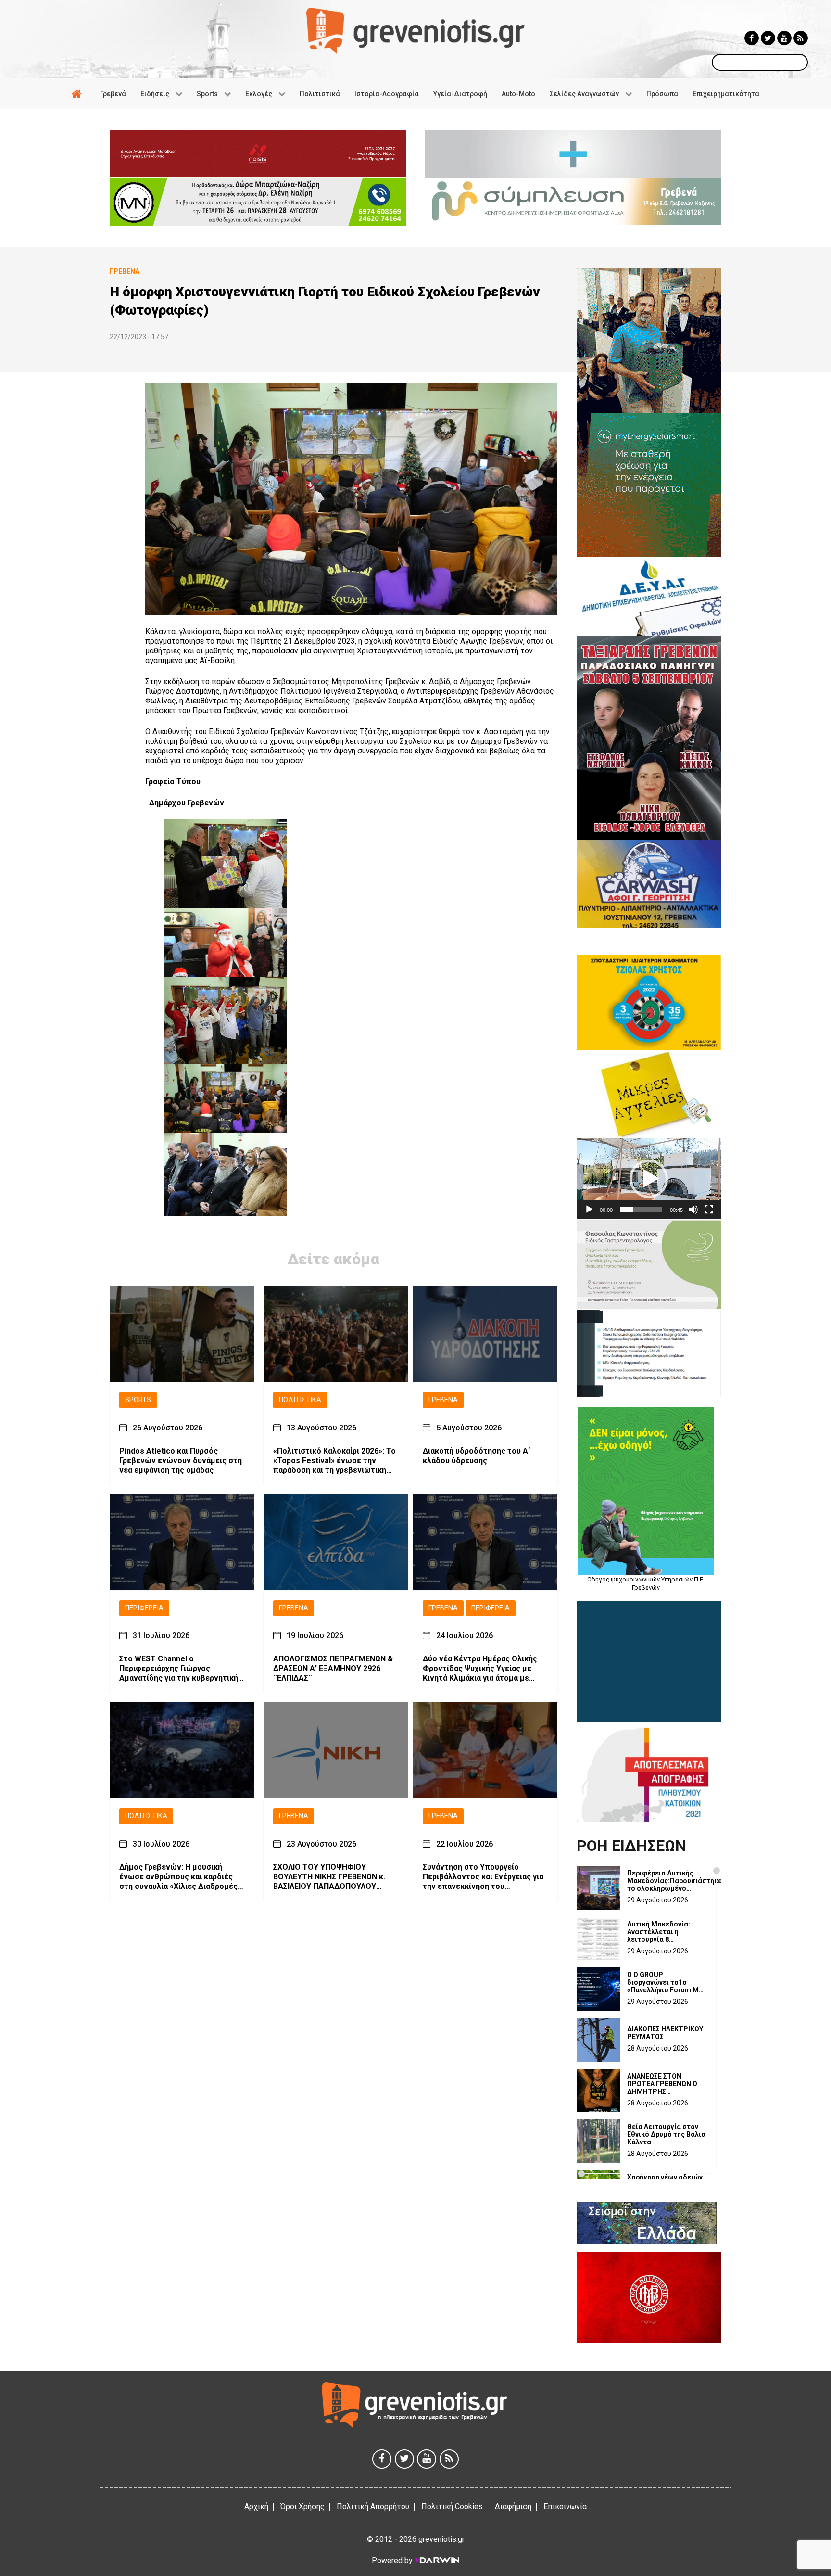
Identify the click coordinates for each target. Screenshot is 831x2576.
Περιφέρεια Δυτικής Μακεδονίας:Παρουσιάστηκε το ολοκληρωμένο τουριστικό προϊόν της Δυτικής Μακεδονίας (674, 1881)
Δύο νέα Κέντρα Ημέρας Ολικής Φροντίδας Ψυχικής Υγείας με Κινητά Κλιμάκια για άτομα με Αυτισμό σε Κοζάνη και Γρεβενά (480, 1669)
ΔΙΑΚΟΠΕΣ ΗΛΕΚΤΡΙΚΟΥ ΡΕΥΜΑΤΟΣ (665, 2033)
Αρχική (256, 2506)
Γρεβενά (443, 1400)
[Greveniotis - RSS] (801, 38)
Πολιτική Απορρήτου (373, 2506)
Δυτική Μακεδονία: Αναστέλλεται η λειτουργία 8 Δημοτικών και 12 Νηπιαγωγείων (659, 1932)
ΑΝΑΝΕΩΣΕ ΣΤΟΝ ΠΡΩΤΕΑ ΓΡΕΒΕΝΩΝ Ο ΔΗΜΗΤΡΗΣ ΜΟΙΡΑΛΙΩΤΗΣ (662, 2084)
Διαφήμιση (513, 2506)
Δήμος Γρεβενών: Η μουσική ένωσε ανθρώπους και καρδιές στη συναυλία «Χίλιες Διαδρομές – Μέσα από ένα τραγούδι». (182, 1876)
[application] (649, 1179)
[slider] (641, 1210)
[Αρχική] (78, 94)
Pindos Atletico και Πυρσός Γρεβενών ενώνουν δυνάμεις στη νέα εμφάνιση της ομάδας (181, 1460)
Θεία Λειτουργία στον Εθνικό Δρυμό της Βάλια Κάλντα (666, 2134)
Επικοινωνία (565, 2506)
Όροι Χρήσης (302, 2506)
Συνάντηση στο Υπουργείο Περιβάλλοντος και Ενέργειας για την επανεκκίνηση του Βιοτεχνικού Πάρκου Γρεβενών (483, 1876)
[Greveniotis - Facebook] (752, 38)
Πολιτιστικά (300, 1400)
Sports (138, 1400)
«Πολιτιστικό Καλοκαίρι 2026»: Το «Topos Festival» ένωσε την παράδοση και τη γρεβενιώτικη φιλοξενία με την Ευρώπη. (334, 1460)
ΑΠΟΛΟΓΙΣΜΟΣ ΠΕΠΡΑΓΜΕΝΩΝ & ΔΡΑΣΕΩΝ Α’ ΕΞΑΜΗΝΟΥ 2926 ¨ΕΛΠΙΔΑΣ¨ (333, 1668)
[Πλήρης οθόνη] (709, 1210)
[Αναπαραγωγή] (589, 1210)
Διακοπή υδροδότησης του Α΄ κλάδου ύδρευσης (477, 1455)
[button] (649, 1179)
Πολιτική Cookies (452, 2506)
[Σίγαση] (693, 1210)
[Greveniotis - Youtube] (784, 38)
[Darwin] (437, 2560)
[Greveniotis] (415, 30)
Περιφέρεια (144, 1608)
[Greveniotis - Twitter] (768, 38)
